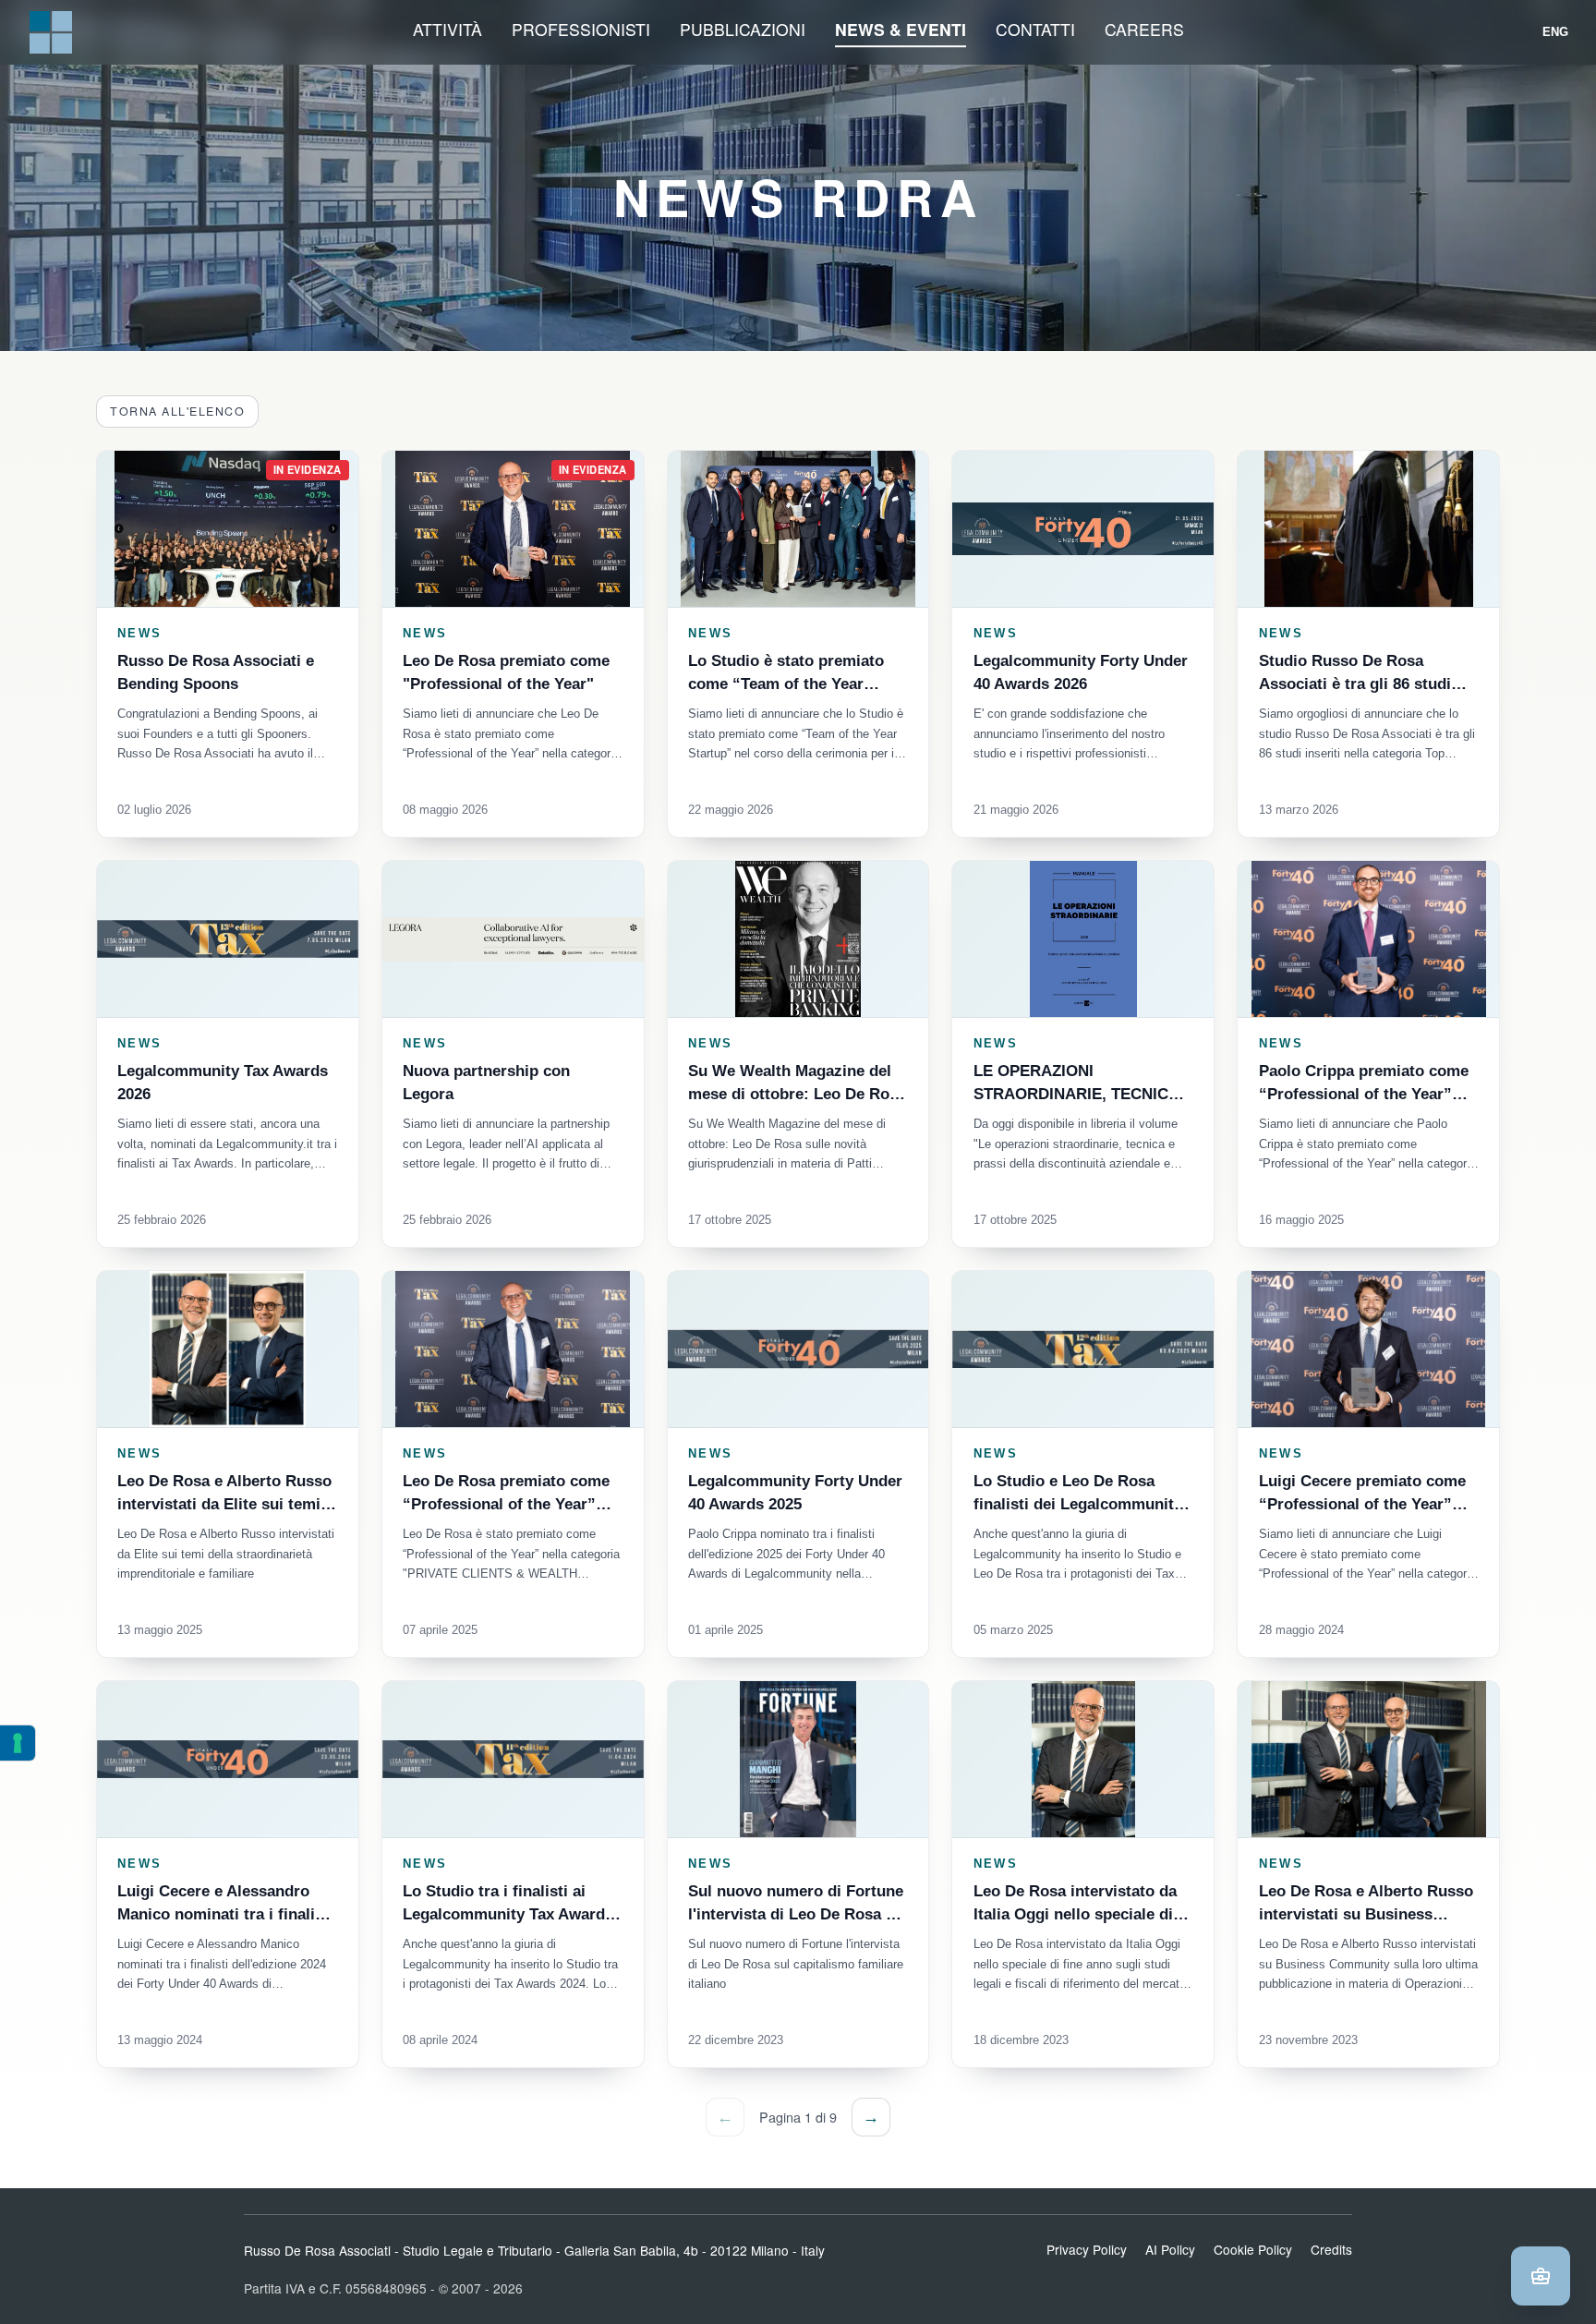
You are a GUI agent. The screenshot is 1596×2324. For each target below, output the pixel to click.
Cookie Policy (1253, 2249)
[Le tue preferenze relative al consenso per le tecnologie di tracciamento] (18, 1743)
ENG (1556, 32)
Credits (1331, 2249)
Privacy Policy (1087, 2249)
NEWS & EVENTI (901, 29)
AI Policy (1170, 2249)
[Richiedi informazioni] (1541, 2276)
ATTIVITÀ (447, 29)
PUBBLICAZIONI (743, 29)
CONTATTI (1035, 29)
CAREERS (1144, 29)
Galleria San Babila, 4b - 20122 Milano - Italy (695, 2250)
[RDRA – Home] (51, 32)
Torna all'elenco (177, 411)
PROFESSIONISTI (581, 29)
